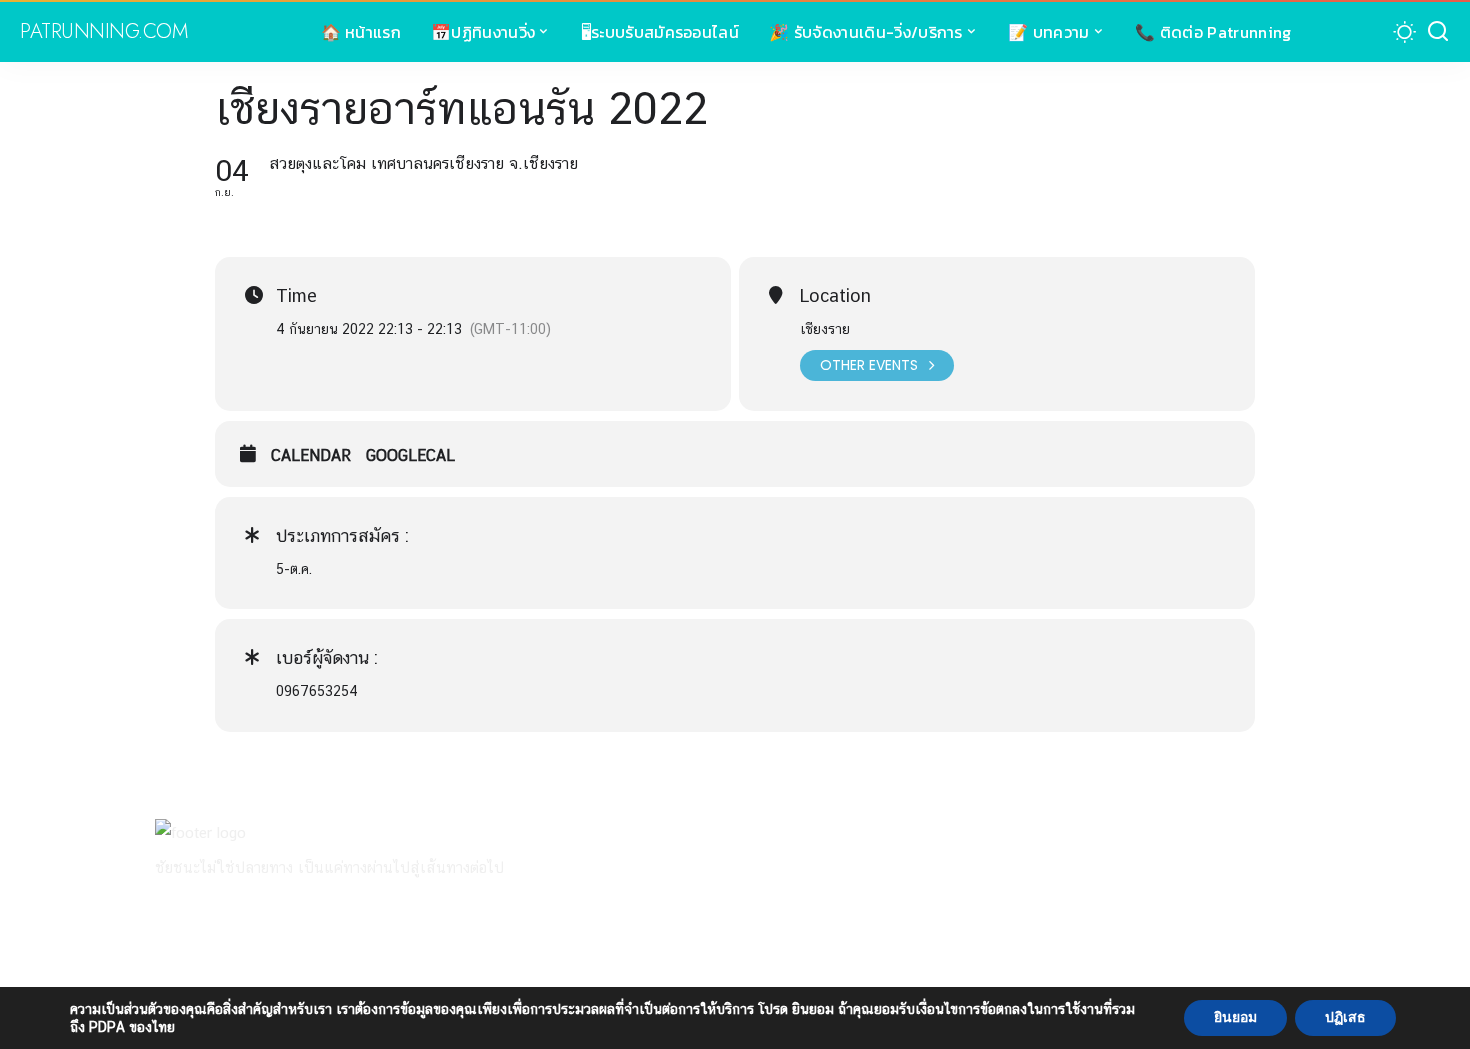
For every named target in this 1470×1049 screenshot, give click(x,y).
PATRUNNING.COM (103, 32)
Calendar (311, 455)
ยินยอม (1235, 1017)
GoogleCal (410, 455)
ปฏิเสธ (1345, 1017)
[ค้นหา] (1438, 32)
